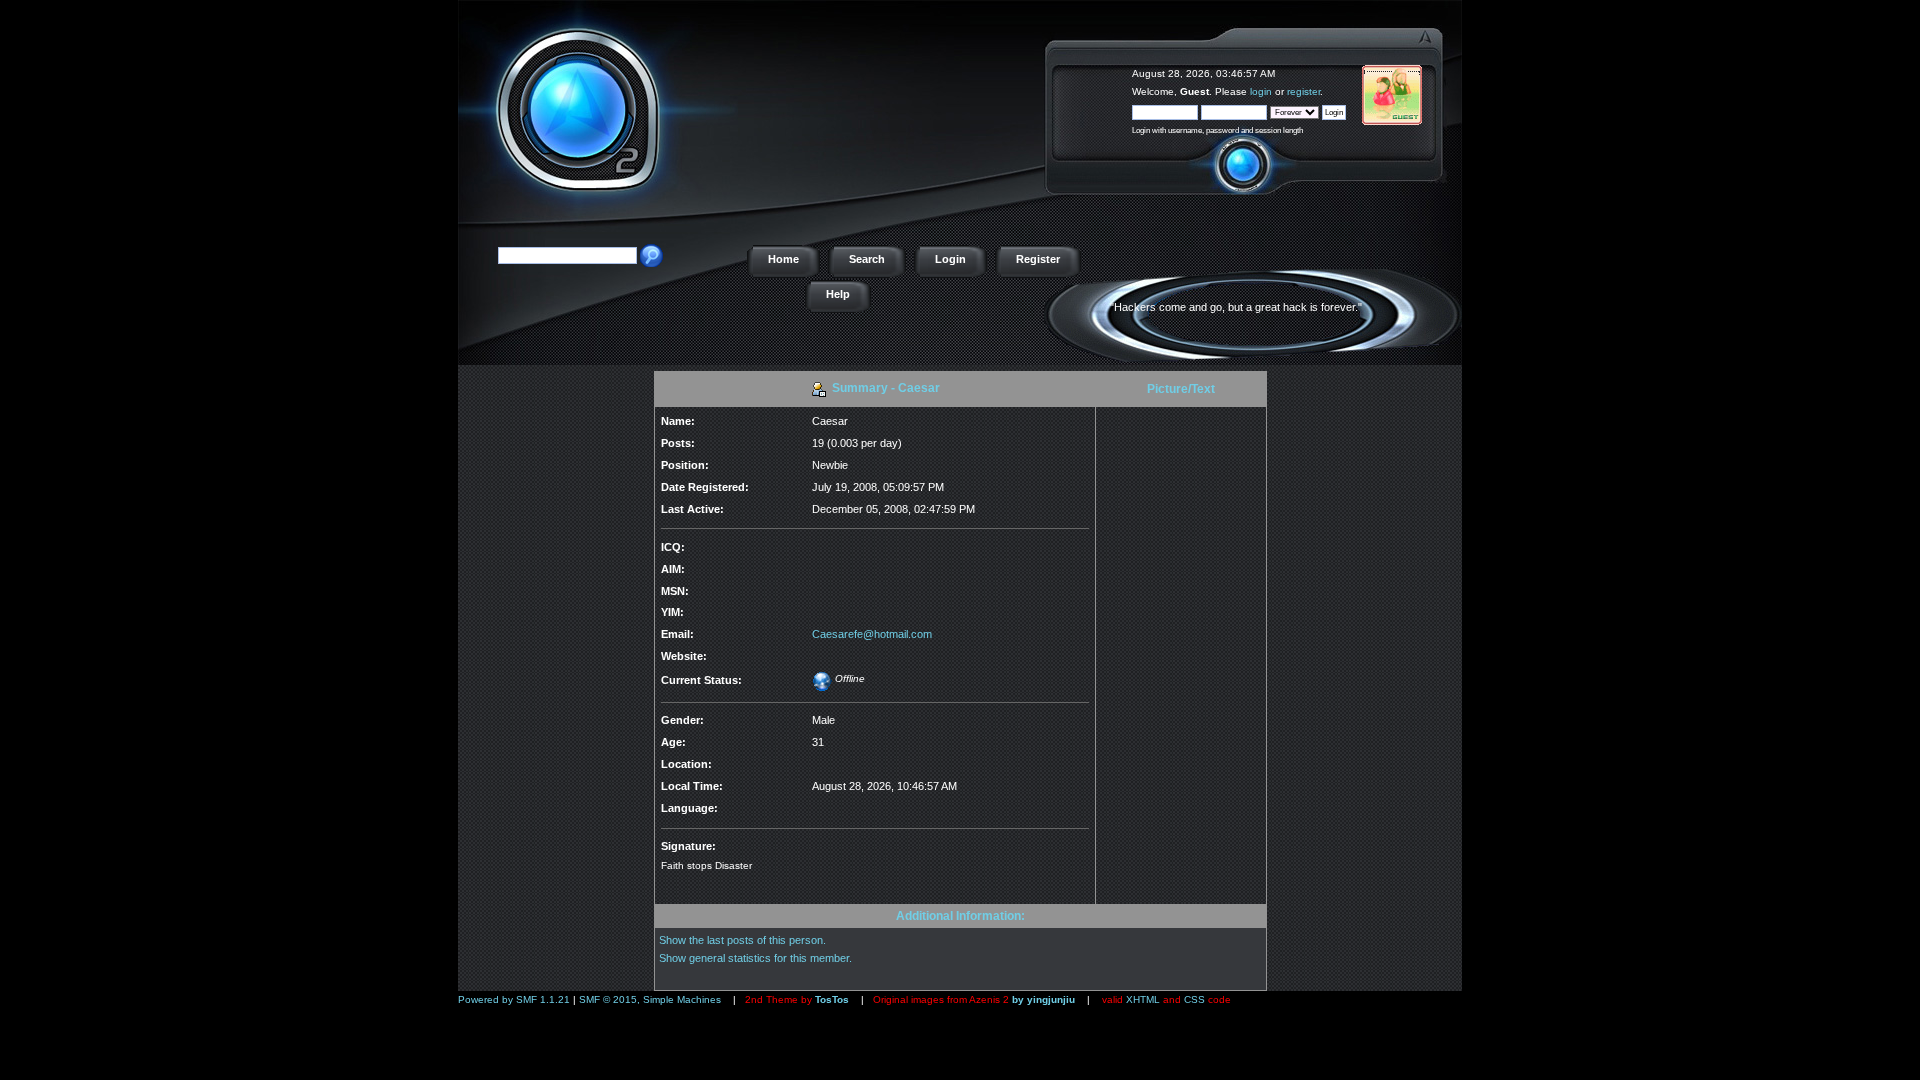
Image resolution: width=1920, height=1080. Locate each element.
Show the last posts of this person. (742, 940)
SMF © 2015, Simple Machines (650, 999)
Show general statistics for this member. (755, 958)
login (1261, 91)
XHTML (1143, 999)
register (1303, 91)
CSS (1194, 999)
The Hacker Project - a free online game (1439, 67)
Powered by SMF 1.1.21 (514, 999)
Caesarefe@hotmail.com (872, 634)
